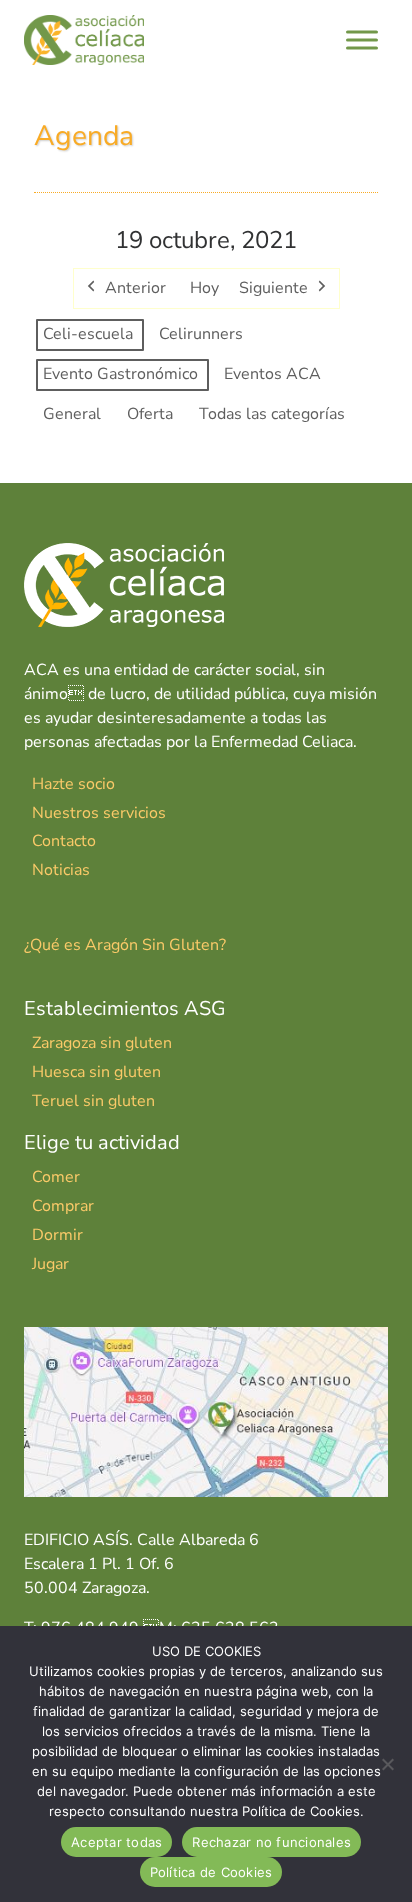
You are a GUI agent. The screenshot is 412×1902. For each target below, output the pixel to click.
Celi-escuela (88, 334)
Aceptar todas (116, 1842)
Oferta (150, 414)
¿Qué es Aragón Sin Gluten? (125, 945)
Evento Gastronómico (120, 374)
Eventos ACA (272, 374)
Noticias (61, 870)
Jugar (50, 1264)
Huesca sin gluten (96, 1072)
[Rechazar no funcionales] (387, 1764)
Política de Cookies (211, 1872)
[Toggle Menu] (362, 39)
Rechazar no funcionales (271, 1842)
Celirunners (201, 334)
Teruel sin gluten (93, 1101)
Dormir (57, 1235)
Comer (56, 1177)
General (72, 414)
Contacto (64, 841)
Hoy (204, 288)
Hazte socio (73, 784)
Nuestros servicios (99, 813)
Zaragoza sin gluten (102, 1043)
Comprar (63, 1206)
